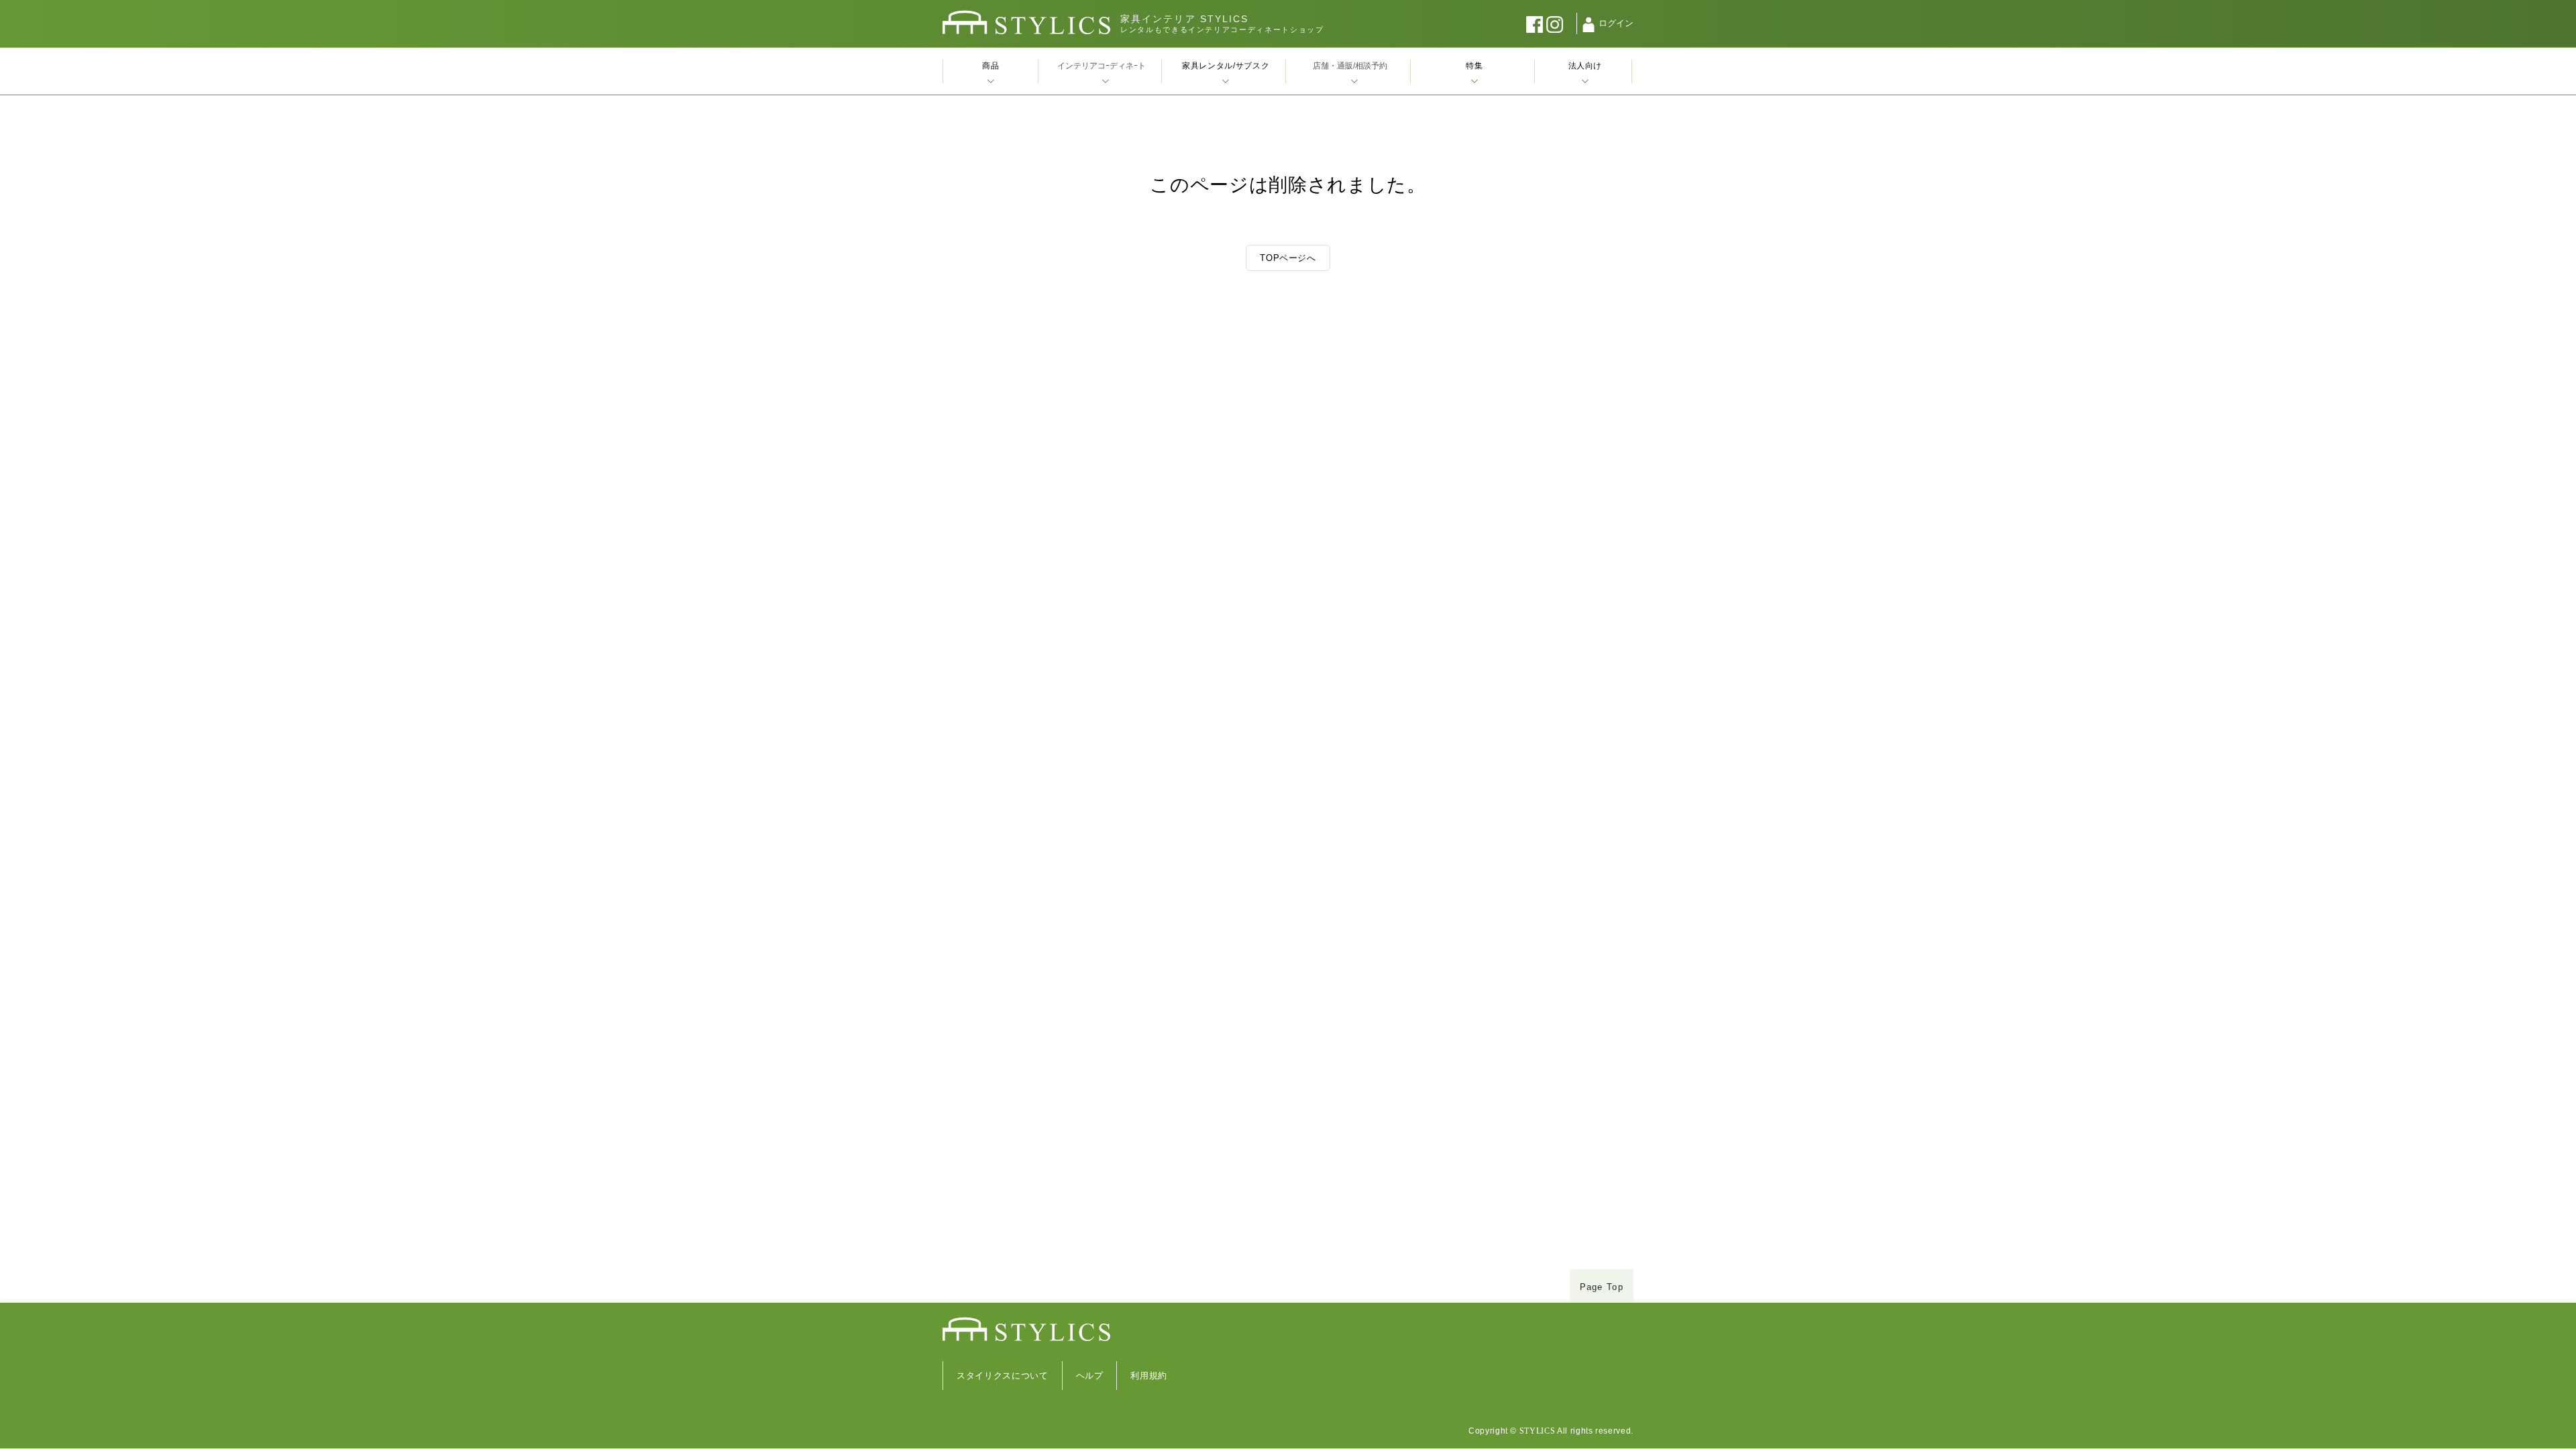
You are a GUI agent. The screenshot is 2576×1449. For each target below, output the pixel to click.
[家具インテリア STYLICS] (1026, 22)
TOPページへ (1288, 258)
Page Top (1602, 1287)
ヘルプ (1090, 1376)
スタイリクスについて (1003, 1376)
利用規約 (1149, 1376)
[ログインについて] (1589, 25)
